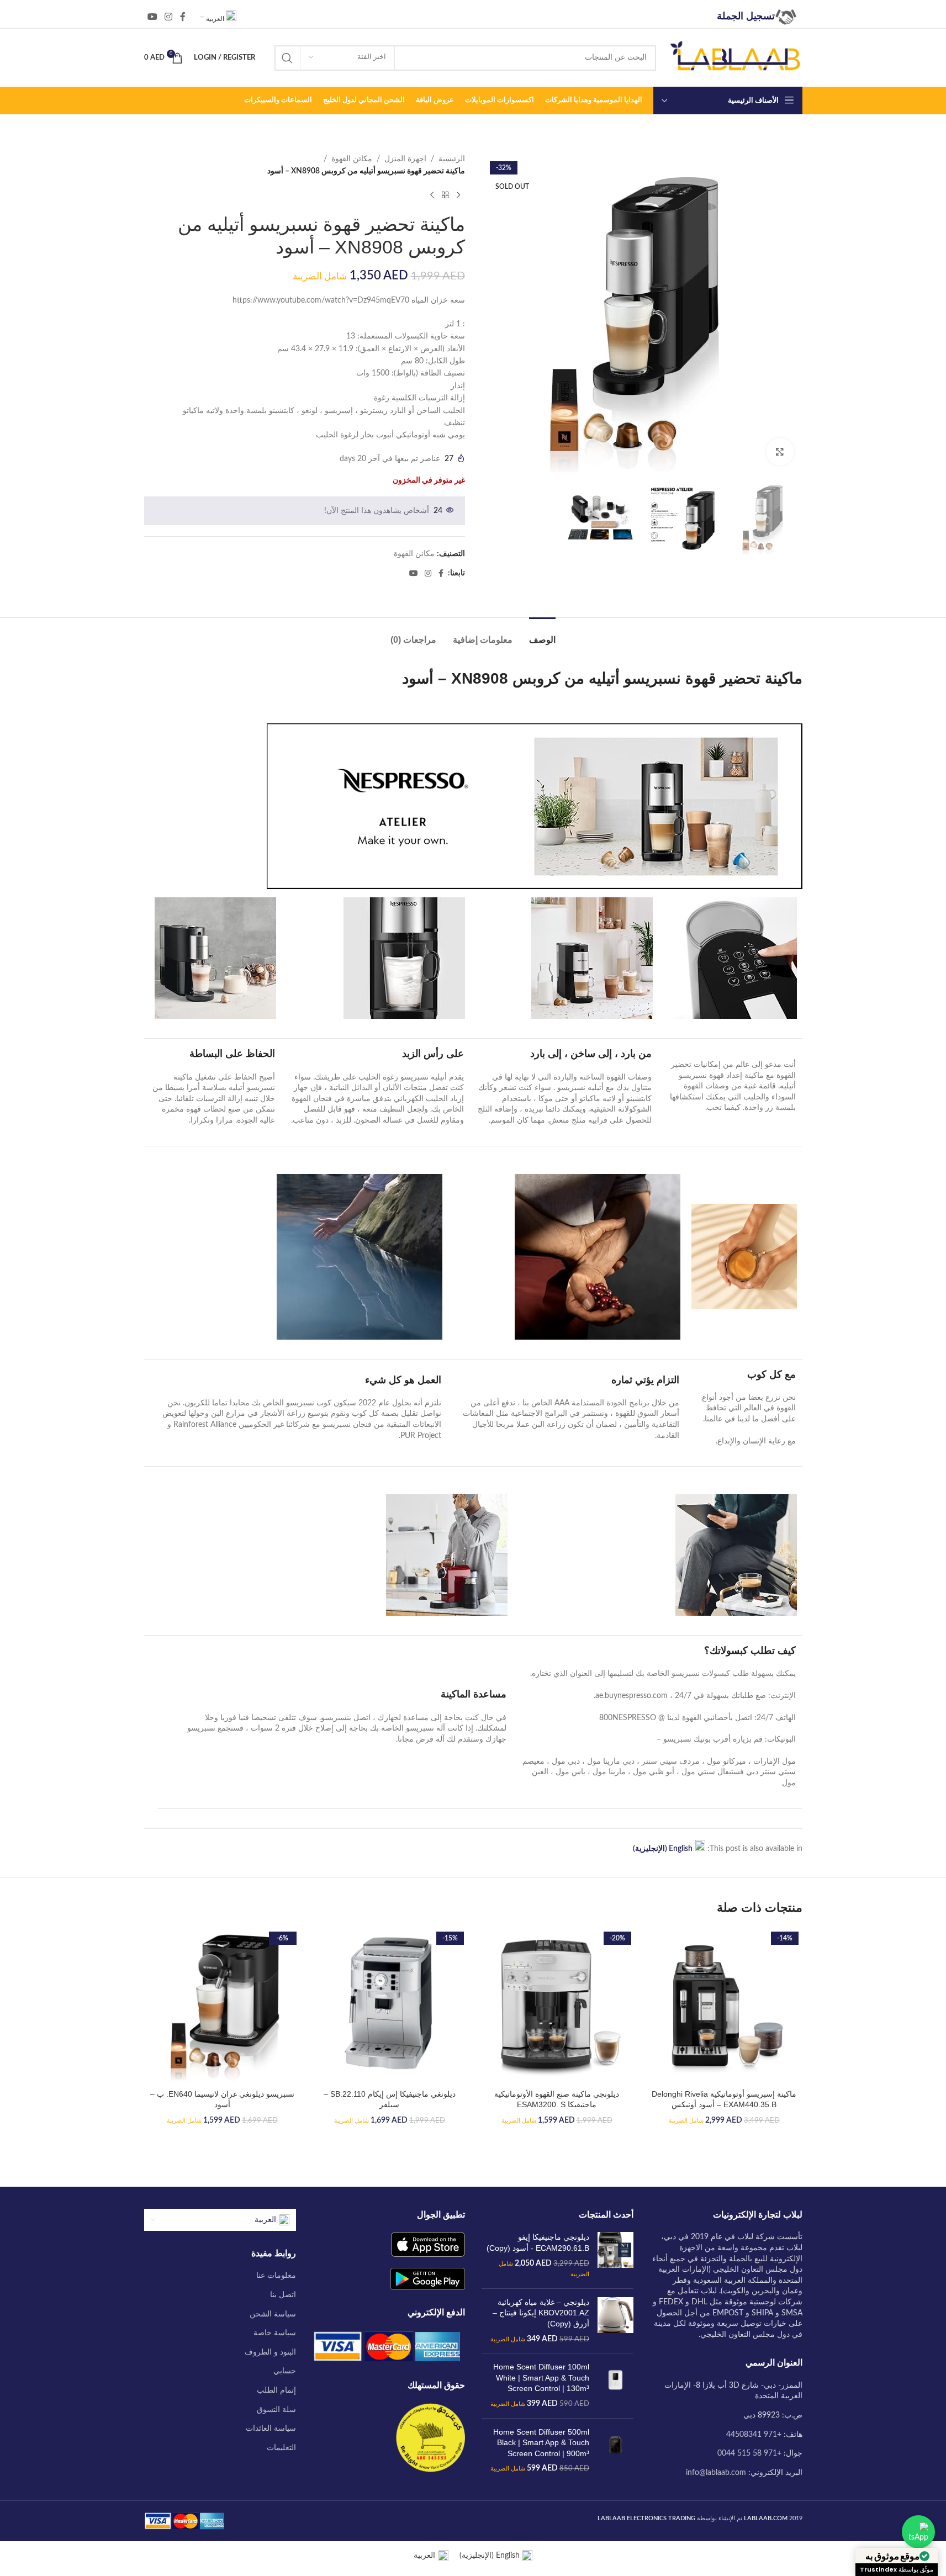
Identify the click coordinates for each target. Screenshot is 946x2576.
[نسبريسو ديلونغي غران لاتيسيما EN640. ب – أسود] (222, 2006)
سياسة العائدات (271, 2429)
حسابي (285, 2371)
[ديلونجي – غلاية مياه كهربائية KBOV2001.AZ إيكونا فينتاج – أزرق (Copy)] (615, 2321)
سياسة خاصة (275, 2333)
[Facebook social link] (183, 17)
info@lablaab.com (716, 2473)
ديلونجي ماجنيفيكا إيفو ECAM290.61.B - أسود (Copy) (538, 2242)
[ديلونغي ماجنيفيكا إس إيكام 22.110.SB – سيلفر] (390, 2006)
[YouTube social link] (153, 17)
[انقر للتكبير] (780, 452)
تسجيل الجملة (746, 16)
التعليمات (281, 2448)
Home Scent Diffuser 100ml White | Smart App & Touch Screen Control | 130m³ (541, 2377)
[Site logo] (735, 57)
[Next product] (432, 195)
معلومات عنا (276, 2276)
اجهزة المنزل (405, 159)
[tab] (542, 634)
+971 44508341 (754, 2435)
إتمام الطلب (276, 2390)
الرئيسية (452, 159)
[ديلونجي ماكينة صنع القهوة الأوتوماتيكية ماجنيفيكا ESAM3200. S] (557, 2006)
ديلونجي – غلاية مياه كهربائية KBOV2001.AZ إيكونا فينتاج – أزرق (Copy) (541, 2313)
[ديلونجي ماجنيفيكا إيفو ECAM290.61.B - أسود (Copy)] (615, 2256)
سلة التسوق (276, 2410)
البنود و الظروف (270, 2352)
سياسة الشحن (273, 2314)
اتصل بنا (283, 2295)
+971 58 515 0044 (749, 2453)
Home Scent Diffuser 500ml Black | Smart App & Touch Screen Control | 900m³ (541, 2443)
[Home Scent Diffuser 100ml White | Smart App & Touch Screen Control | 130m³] (615, 2385)
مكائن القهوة (352, 159)
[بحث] (287, 58)
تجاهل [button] (17, 2561)
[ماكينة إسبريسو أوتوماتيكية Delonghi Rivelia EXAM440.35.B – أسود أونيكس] (724, 2006)
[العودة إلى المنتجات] (445, 195)
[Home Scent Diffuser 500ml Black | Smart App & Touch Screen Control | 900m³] (615, 2451)
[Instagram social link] (169, 17)
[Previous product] (458, 195)
